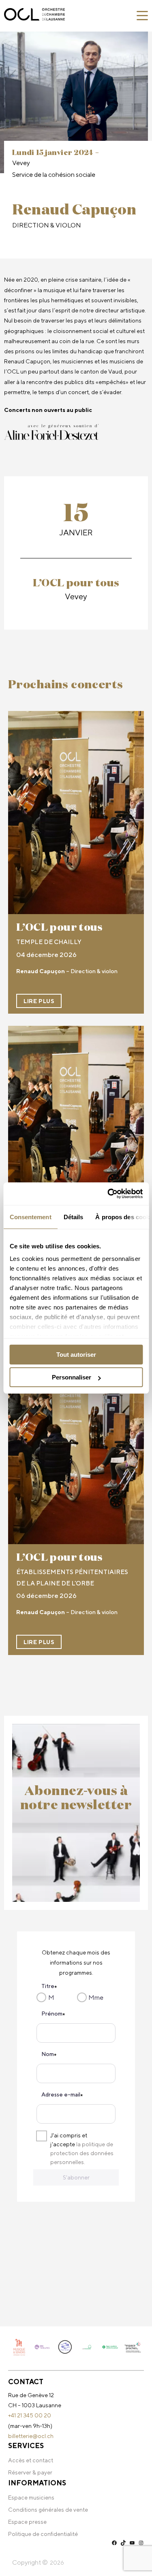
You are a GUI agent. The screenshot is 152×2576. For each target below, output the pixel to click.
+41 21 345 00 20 (30, 2415)
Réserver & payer (30, 2472)
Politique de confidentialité (43, 2534)
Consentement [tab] (30, 1217)
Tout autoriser (76, 1355)
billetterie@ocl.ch (31, 2436)
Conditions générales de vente (48, 2510)
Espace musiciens (31, 2497)
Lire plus (39, 1001)
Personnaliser (72, 1377)
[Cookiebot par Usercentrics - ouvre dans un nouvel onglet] (108, 1194)
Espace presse (27, 2522)
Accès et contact (31, 2460)
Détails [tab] (73, 1217)
